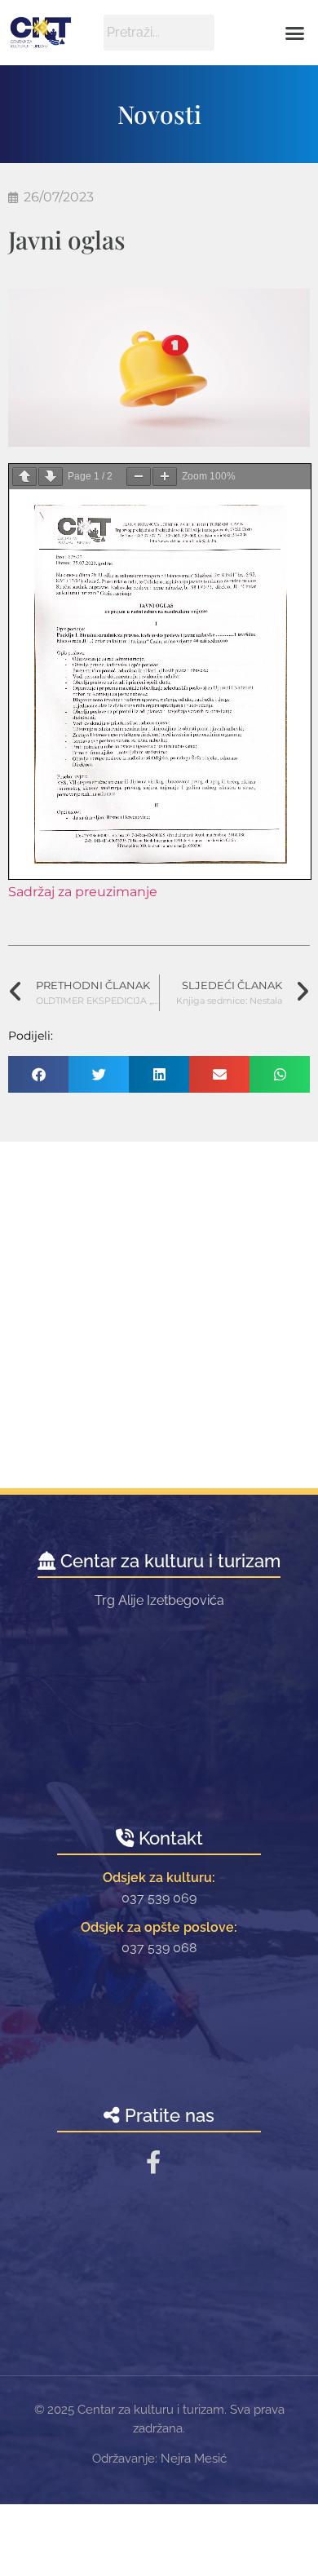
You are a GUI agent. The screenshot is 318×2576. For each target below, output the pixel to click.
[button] (295, 33)
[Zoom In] (165, 477)
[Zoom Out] (139, 477)
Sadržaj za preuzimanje (83, 892)
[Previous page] (24, 477)
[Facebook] (153, 2162)
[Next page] (51, 477)
